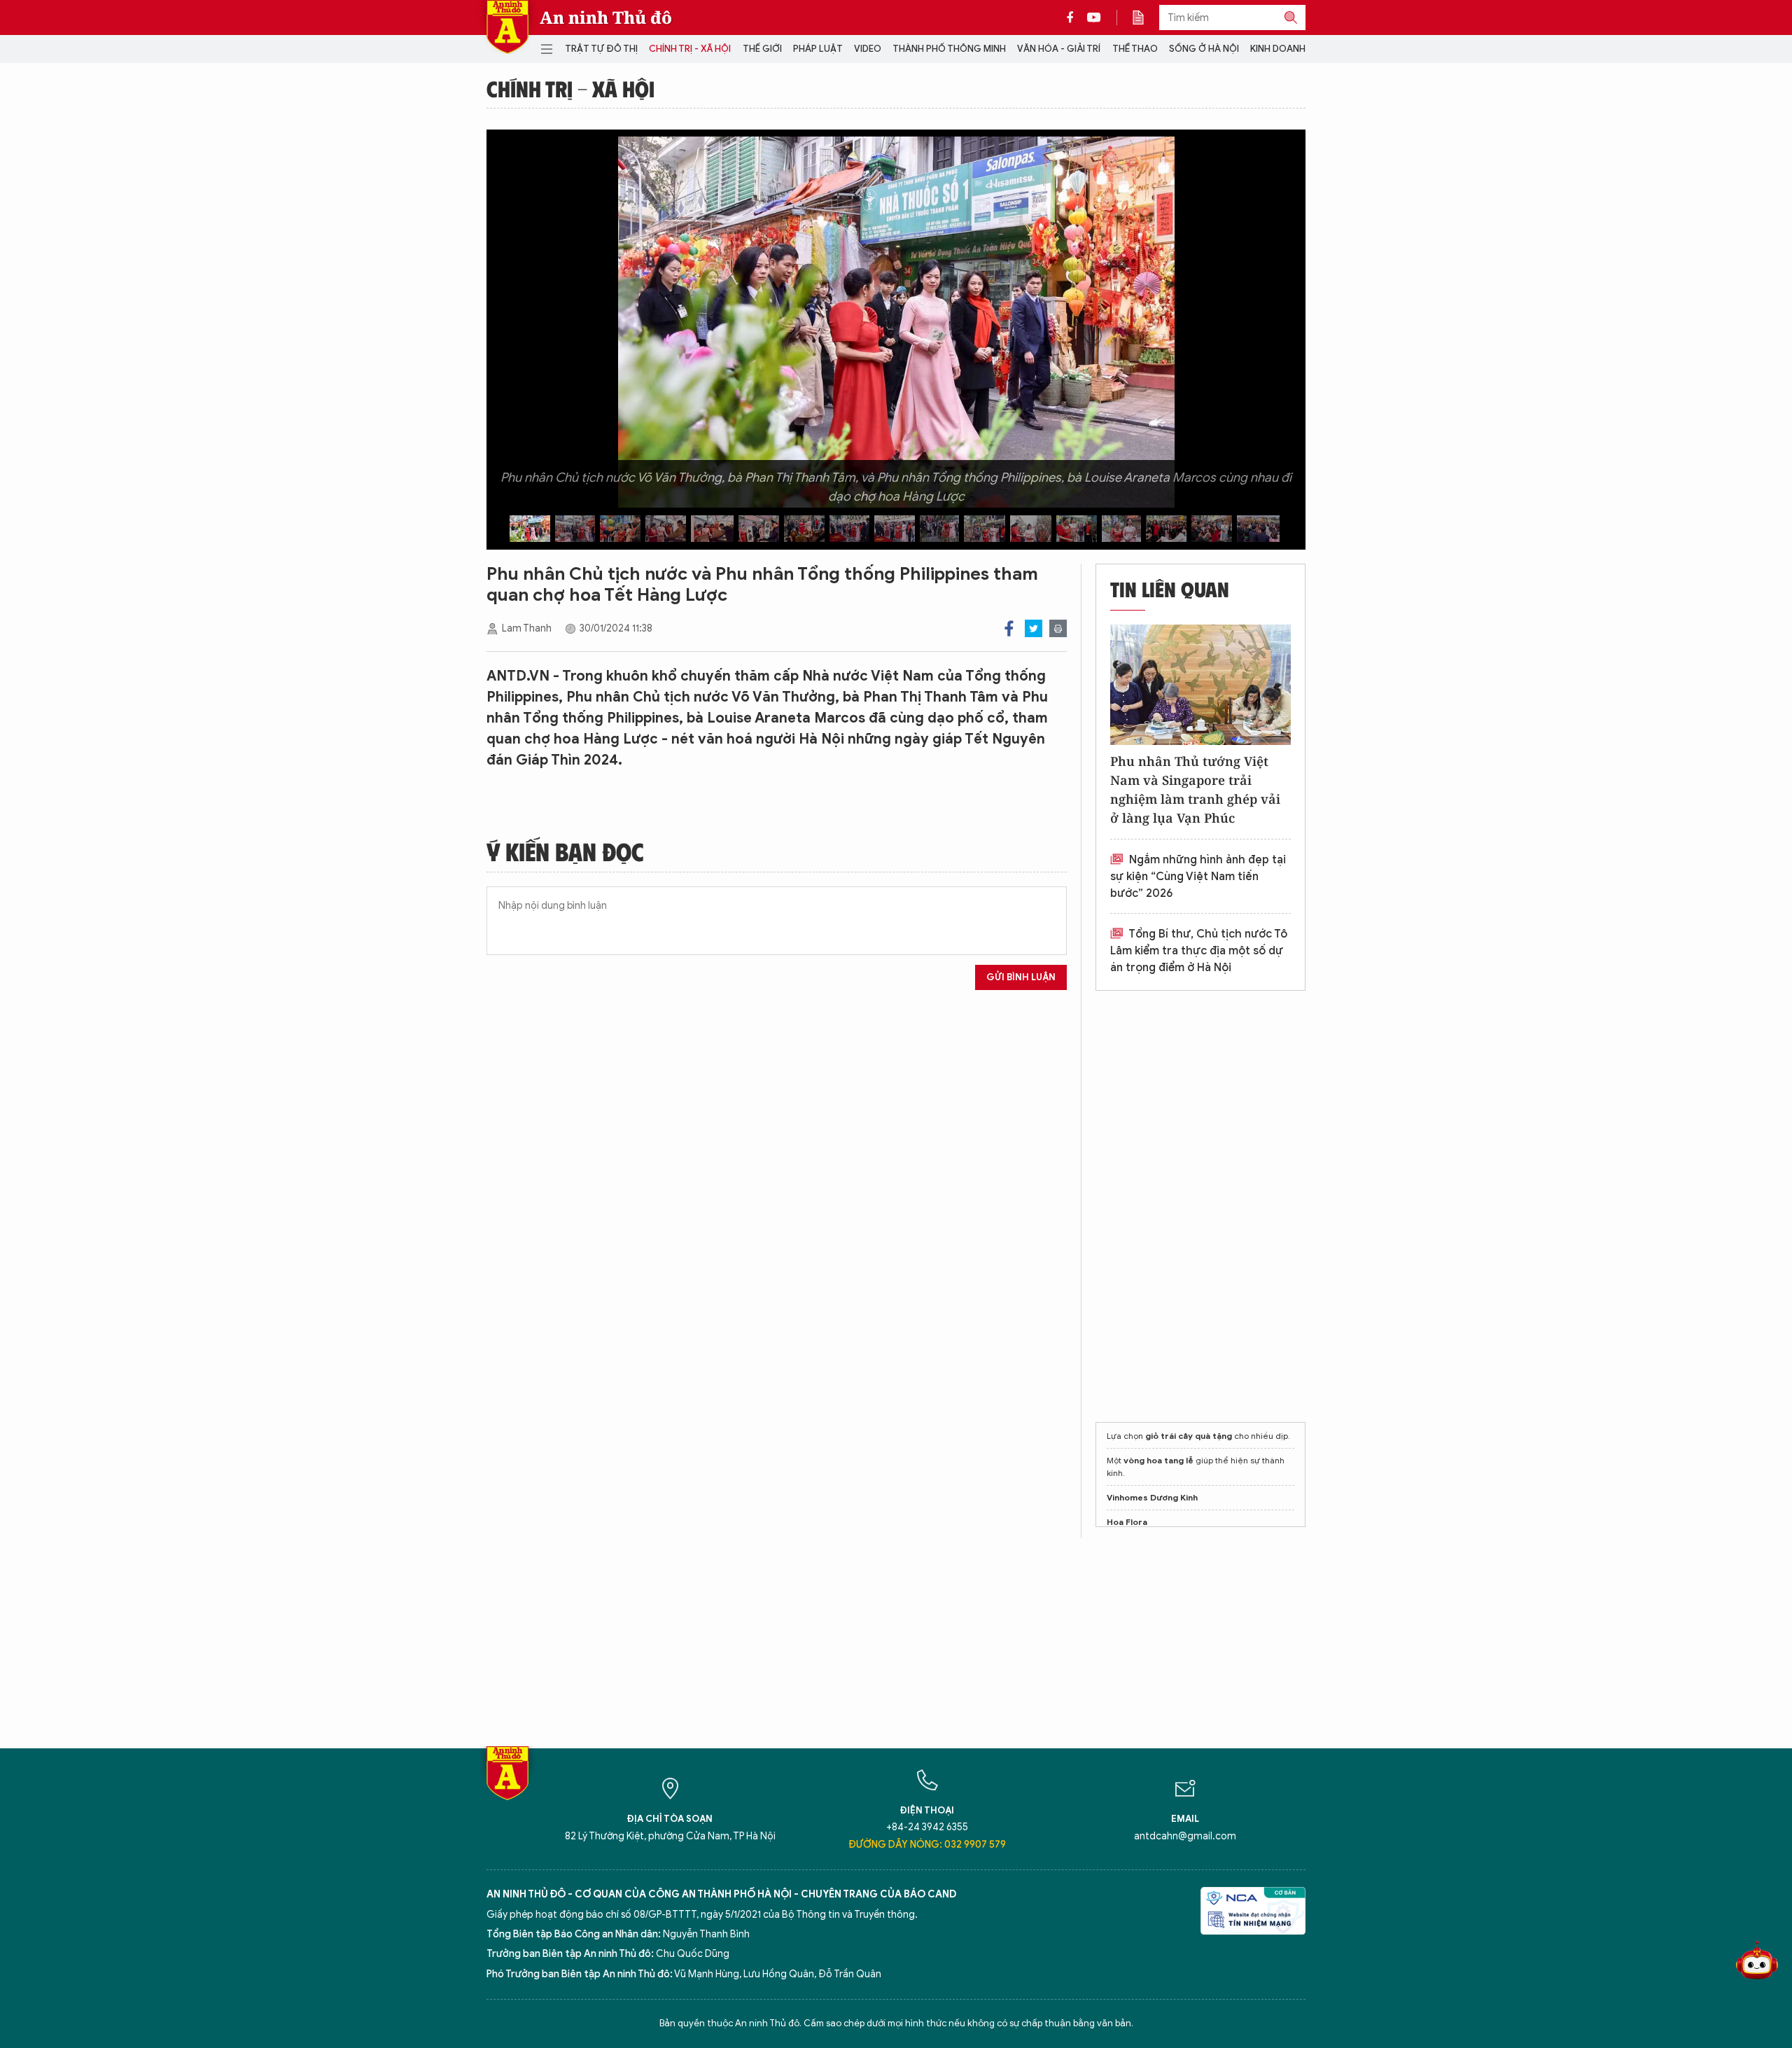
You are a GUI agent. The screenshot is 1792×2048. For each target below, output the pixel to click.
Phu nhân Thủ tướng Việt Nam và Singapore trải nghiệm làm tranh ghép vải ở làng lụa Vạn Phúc (1195, 789)
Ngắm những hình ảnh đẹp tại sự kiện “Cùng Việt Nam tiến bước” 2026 (1198, 877)
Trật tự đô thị (601, 49)
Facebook (1009, 628)
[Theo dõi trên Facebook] (1074, 18)
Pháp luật (818, 49)
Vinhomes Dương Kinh (1152, 1497)
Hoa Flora (1127, 1522)
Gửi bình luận (1021, 977)
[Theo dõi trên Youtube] (1094, 18)
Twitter (1034, 628)
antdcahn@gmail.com (1185, 1836)
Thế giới (762, 49)
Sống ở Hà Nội (1204, 49)
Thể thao (1135, 49)
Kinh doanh (1278, 49)
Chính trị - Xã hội (690, 49)
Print (1058, 628)
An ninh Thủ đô (606, 18)
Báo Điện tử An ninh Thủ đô (507, 27)
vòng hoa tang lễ (1158, 1460)
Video (868, 49)
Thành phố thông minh (949, 49)
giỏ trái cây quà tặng (1189, 1436)
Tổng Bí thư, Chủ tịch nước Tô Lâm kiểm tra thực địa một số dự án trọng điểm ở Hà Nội (1199, 951)
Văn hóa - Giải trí (1059, 49)
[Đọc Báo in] (1145, 18)
